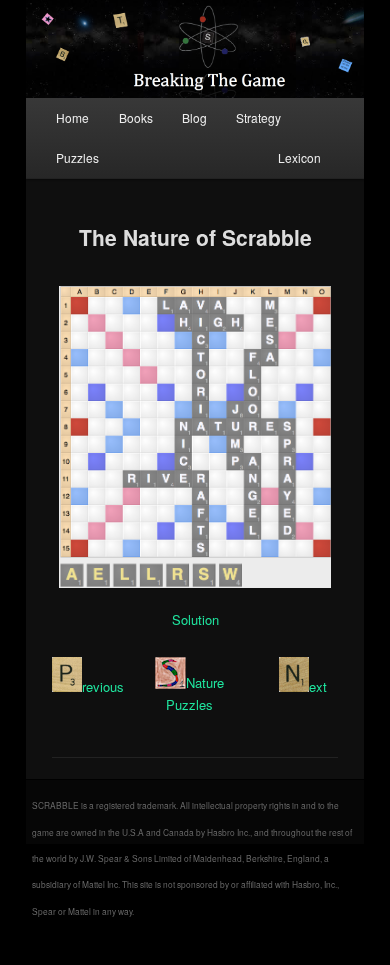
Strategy (258, 117)
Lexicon (299, 157)
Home (72, 117)
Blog (194, 117)
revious (103, 686)
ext (318, 686)
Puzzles (77, 157)
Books (136, 117)
